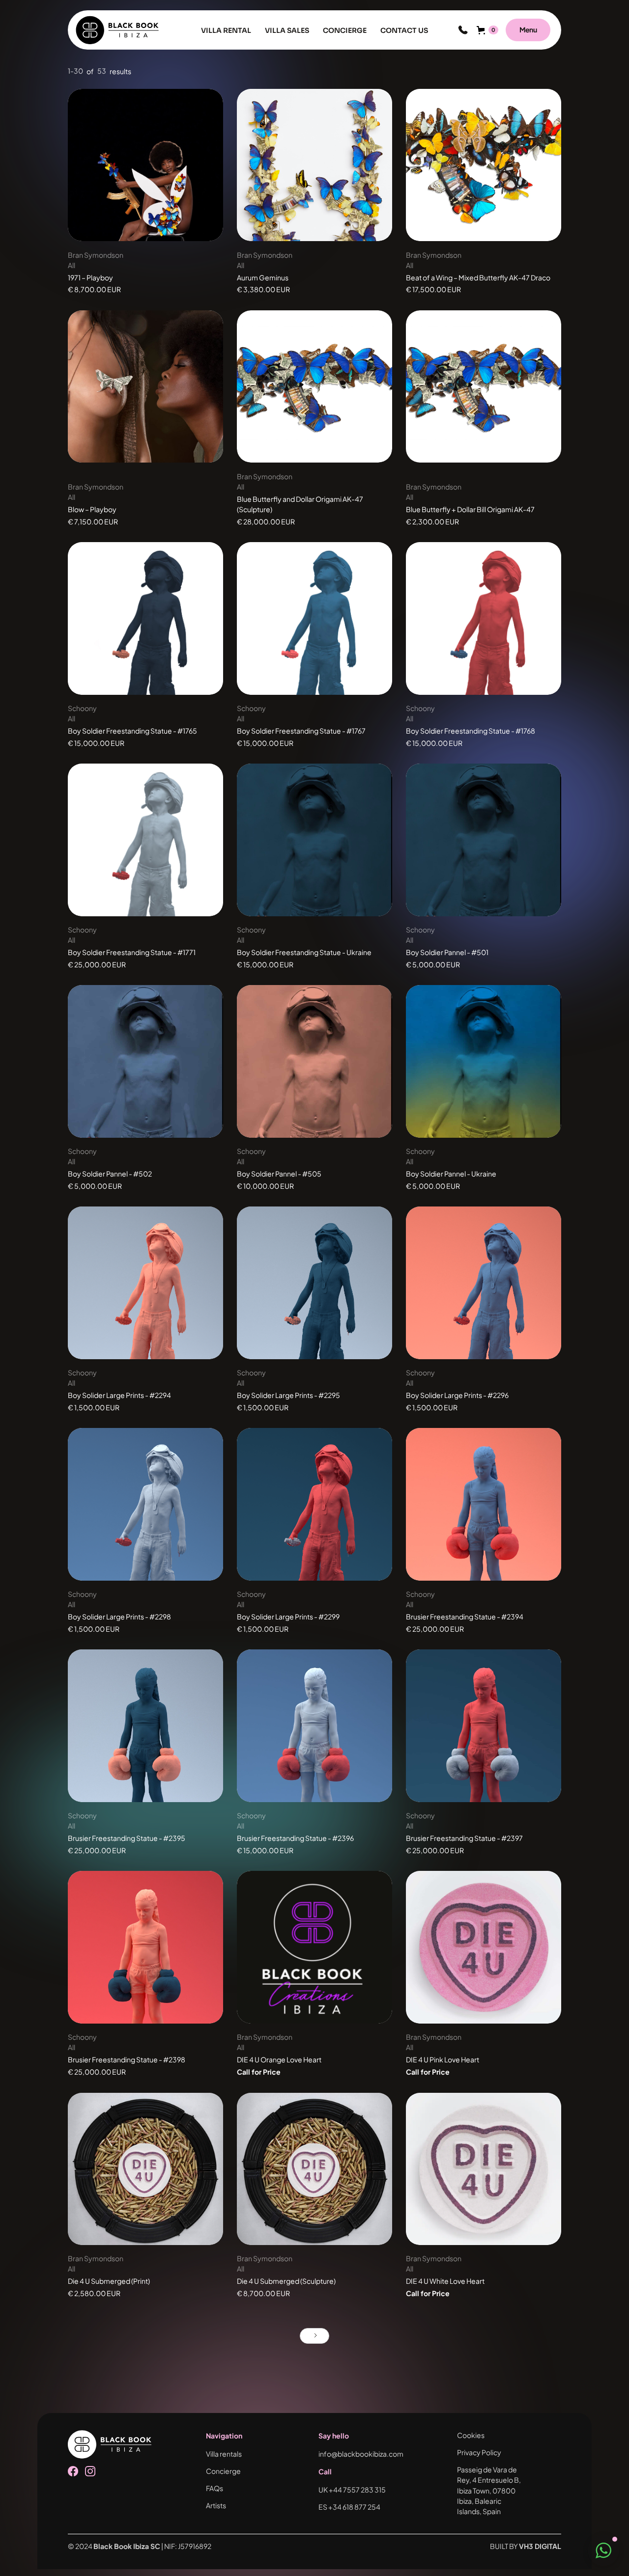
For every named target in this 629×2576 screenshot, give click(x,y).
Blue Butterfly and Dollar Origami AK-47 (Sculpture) (300, 504)
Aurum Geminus (263, 277)
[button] (463, 30)
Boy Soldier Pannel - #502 (110, 1174)
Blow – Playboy (92, 509)
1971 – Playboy (90, 277)
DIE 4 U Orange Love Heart (279, 2059)
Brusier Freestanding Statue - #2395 (127, 1838)
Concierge (223, 2471)
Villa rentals (224, 2454)
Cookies (471, 2435)
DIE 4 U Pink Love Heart (443, 2059)
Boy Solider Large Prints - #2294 (119, 1395)
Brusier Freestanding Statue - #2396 (295, 1838)
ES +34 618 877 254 (349, 2507)
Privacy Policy (479, 2452)
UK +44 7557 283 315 (352, 2490)
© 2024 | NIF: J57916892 (140, 2546)
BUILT (526, 2546)
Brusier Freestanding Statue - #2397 (464, 1838)
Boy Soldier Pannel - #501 (447, 952)
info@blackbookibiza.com (361, 2454)
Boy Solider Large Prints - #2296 (457, 1395)
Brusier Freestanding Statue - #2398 (127, 2059)
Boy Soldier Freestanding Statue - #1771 (132, 952)
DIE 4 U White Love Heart (445, 2281)
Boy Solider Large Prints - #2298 (119, 1617)
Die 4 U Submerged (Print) (109, 2281)
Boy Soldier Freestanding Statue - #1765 (132, 731)
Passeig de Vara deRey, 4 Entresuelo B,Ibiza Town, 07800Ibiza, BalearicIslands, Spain (489, 2490)
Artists (216, 2505)
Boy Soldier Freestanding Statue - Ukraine (304, 952)
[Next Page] (314, 2336)
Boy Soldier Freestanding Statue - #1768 (471, 731)
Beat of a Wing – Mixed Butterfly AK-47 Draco (478, 277)
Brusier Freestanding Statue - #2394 (465, 1617)
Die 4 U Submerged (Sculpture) (286, 2281)
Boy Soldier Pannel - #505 (279, 1174)
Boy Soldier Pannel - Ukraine (451, 1174)
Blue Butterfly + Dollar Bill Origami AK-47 (470, 509)
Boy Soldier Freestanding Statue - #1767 (301, 731)
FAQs (214, 2488)
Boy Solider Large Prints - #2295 (288, 1395)
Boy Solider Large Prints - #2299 (288, 1617)
